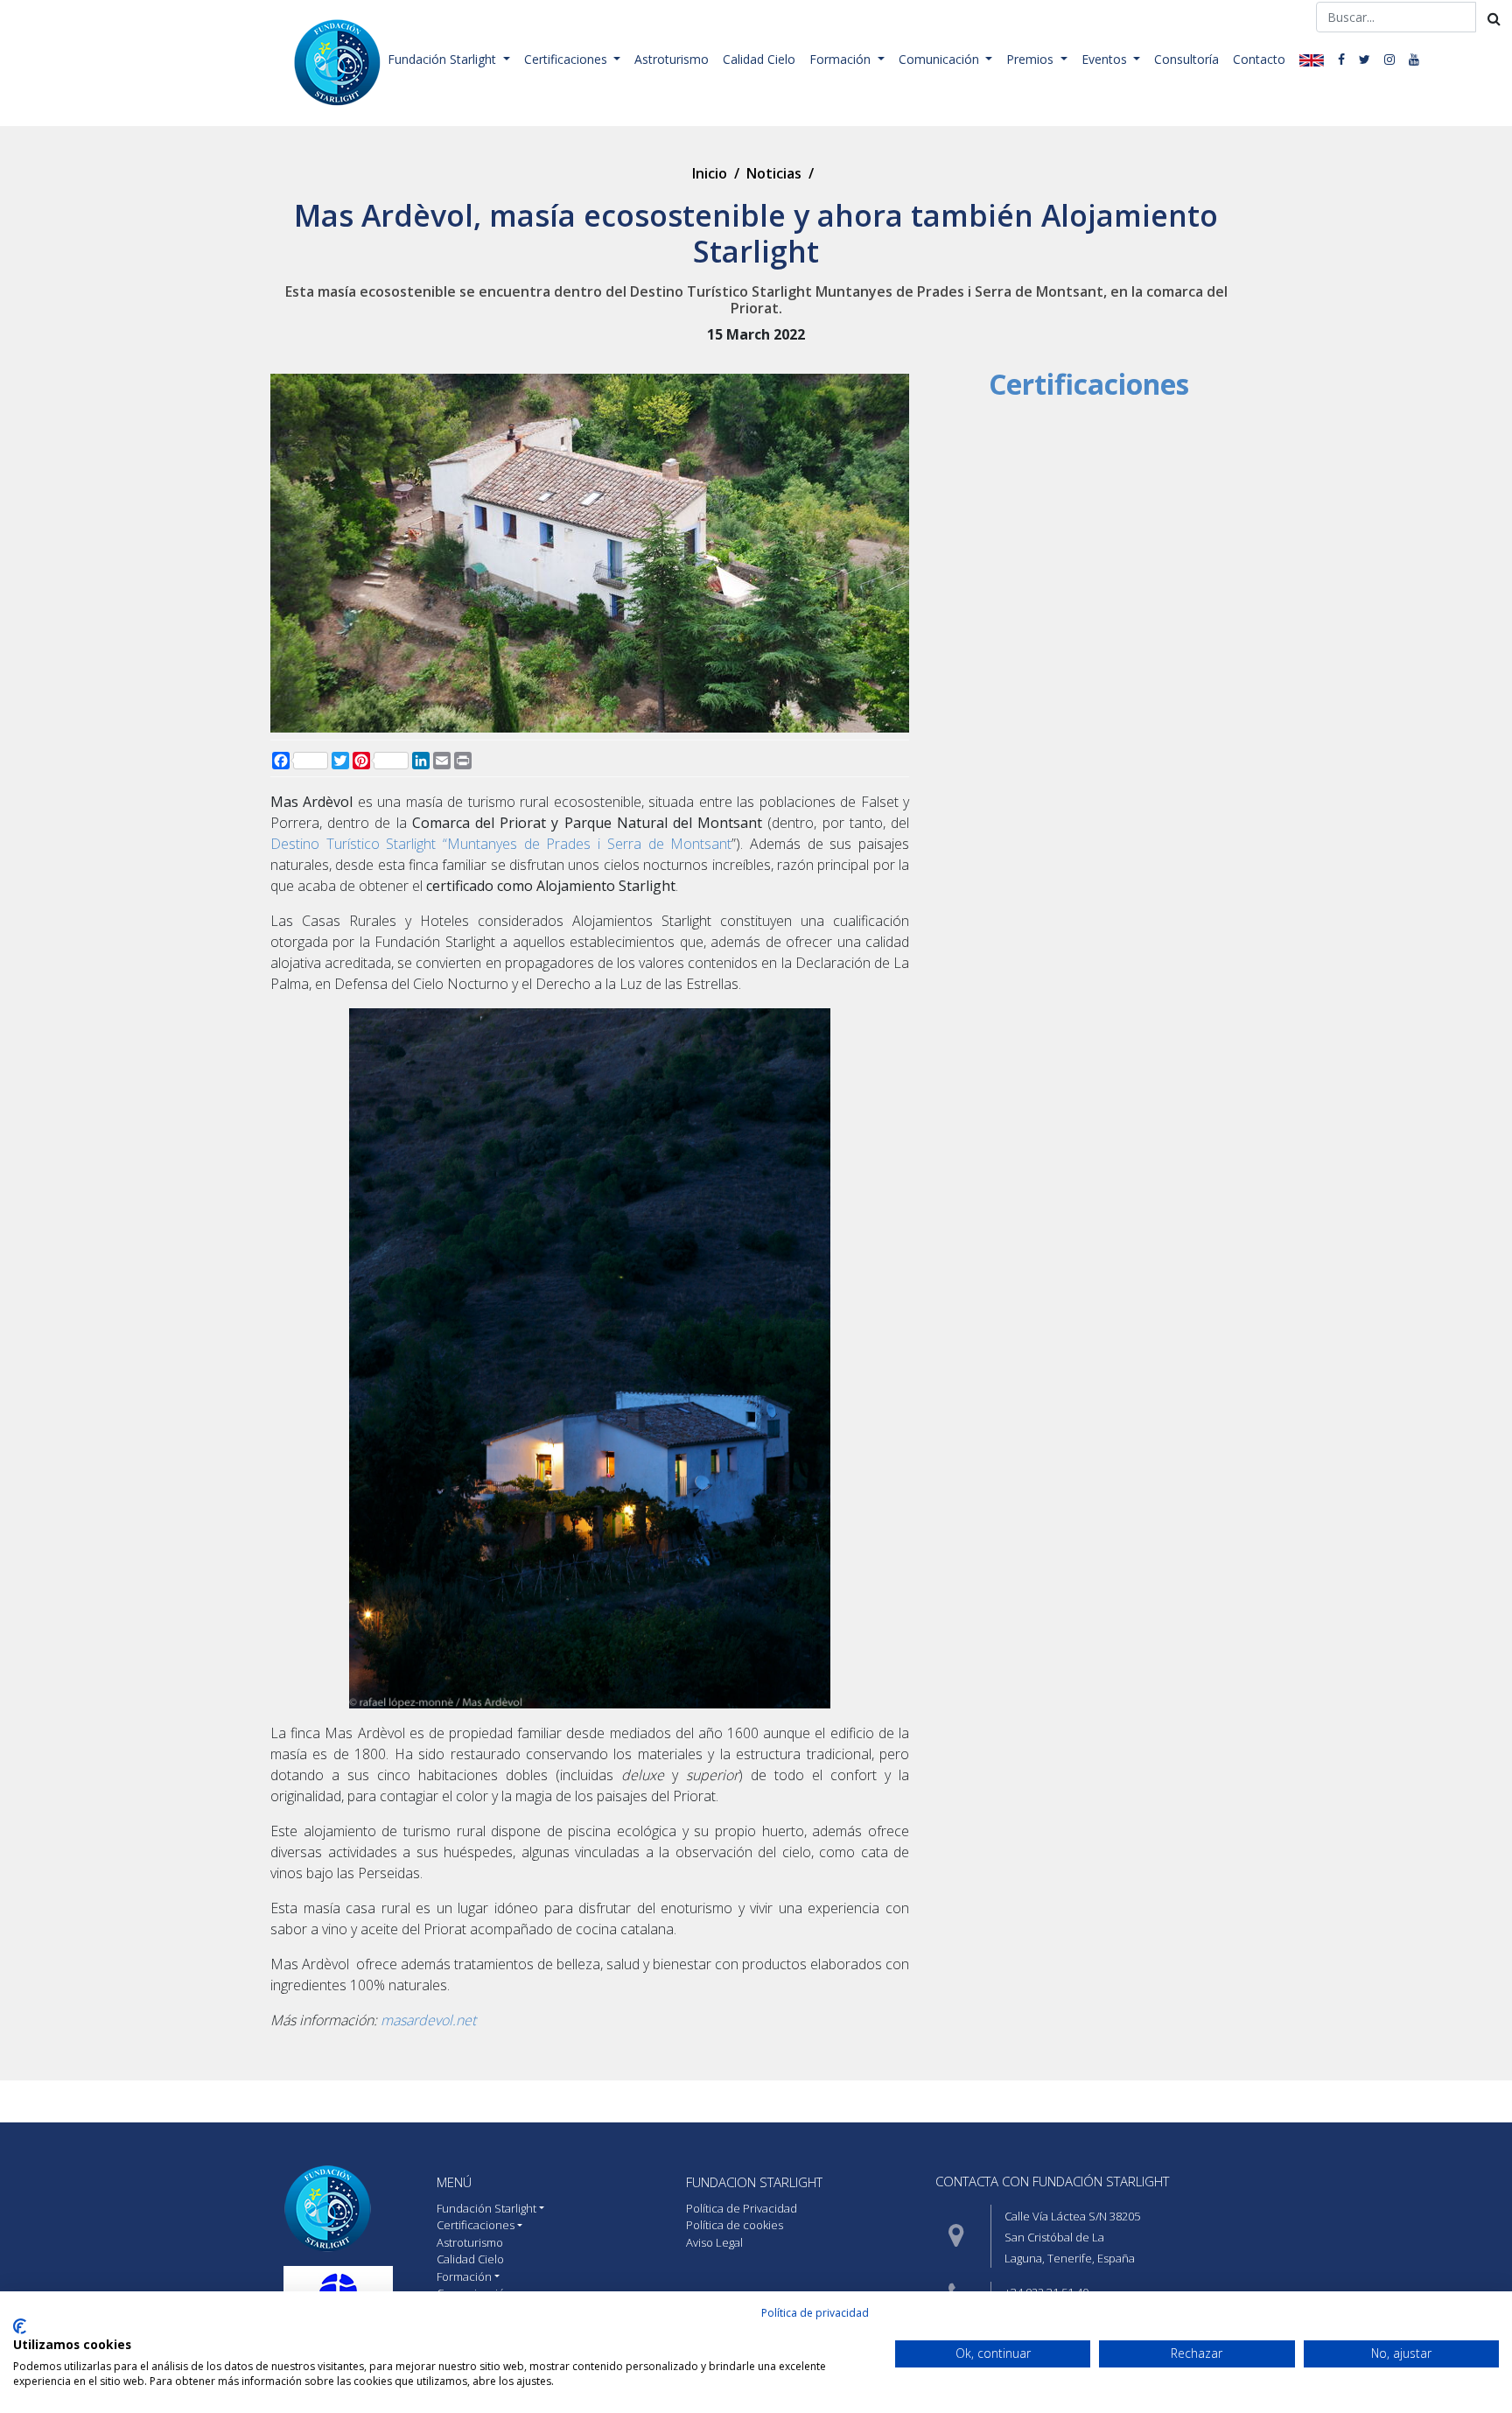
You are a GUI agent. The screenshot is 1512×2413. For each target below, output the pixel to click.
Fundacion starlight (754, 2182)
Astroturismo (672, 59)
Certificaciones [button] (567, 59)
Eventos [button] (1106, 59)
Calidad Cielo (759, 59)
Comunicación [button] (941, 59)
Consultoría (1186, 59)
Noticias (774, 173)
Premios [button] (1032, 59)
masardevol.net (428, 2020)
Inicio (710, 173)
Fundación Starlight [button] (444, 59)
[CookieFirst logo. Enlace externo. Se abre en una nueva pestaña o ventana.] (20, 2326)
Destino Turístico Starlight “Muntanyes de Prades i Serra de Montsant (501, 844)
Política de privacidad (815, 2313)
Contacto (1259, 59)
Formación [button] (842, 59)
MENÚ (454, 2182)
